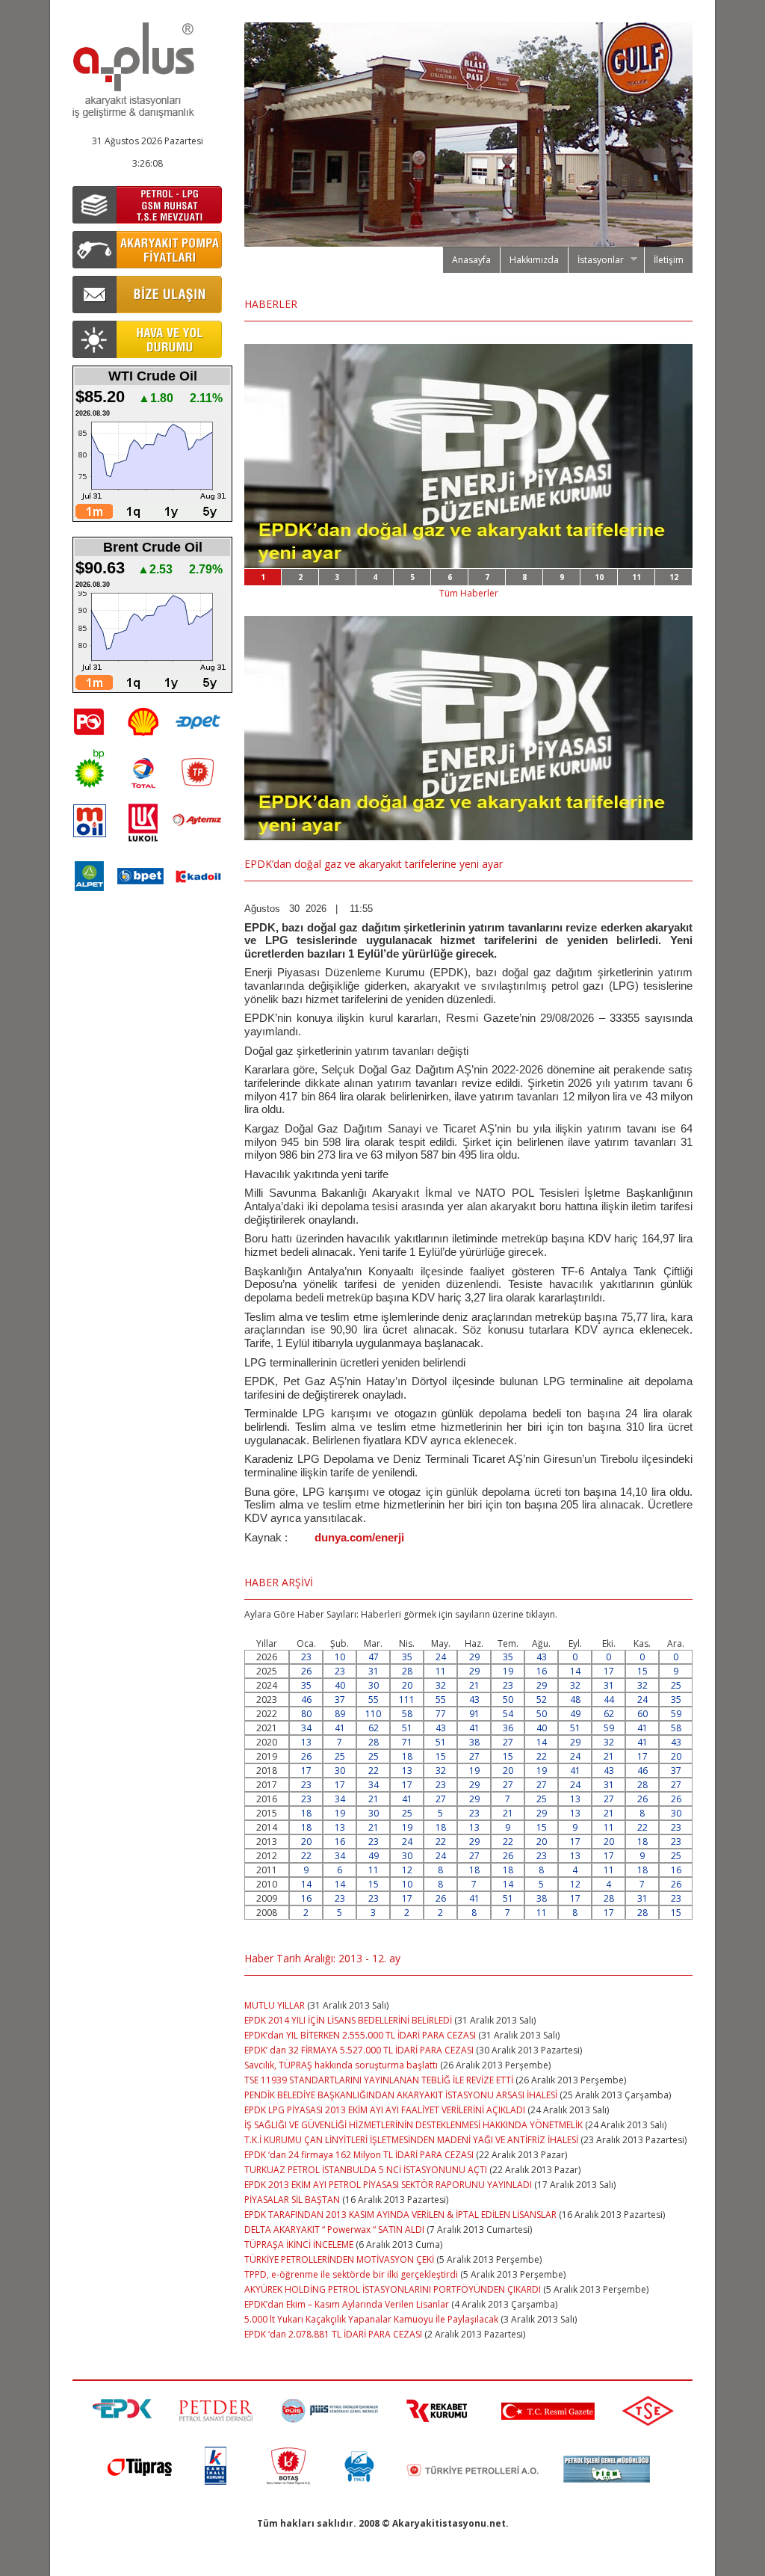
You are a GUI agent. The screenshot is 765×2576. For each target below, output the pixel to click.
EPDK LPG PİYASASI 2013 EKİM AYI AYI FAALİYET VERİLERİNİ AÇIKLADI (386, 2110)
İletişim (669, 260)
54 (508, 1714)
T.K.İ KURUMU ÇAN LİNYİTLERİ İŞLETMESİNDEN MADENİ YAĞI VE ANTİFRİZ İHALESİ (411, 2140)
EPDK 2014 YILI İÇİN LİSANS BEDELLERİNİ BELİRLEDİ (348, 2020)
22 (542, 1756)
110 (373, 1714)
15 (642, 1671)
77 (441, 1714)
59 (676, 1714)
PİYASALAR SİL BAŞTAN (292, 2200)
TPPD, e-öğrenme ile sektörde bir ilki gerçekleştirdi (351, 2274)
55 (374, 1700)
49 (575, 1714)
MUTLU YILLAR (275, 2005)
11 (637, 577)
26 (306, 1671)
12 (674, 577)
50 (508, 1700)
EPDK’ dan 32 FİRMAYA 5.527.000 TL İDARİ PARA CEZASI (359, 2050)
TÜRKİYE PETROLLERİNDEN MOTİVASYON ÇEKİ (339, 2259)
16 (542, 1671)
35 (407, 1657)
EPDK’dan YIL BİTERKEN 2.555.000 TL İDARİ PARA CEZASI (360, 2035)
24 (441, 1657)
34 (306, 1728)
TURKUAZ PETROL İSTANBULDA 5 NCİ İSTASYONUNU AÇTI (366, 2170)
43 (542, 1657)
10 (599, 577)
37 (340, 1700)
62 (609, 1714)
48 (575, 1700)
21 (474, 1685)
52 (542, 1700)
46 (306, 1700)
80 (306, 1714)
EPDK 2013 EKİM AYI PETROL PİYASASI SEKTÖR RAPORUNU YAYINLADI (388, 2185)
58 (407, 1714)
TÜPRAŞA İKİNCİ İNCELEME (299, 2244)
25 (676, 1685)
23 (306, 1657)
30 (374, 1685)
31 (374, 1671)
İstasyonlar (596, 260)
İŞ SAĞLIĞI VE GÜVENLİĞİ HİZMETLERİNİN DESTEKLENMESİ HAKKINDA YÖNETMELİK (414, 2125)
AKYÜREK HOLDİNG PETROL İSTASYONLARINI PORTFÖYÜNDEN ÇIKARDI (393, 2289)
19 (508, 1671)
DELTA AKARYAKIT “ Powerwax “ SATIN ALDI (334, 2230)
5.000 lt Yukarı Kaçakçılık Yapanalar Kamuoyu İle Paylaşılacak (371, 2319)
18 (407, 1756)
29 (474, 1657)
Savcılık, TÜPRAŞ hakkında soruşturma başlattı (341, 2065)
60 (642, 1714)
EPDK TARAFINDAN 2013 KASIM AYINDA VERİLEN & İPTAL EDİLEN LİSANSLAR (400, 2215)
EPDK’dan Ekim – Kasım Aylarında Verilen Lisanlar (347, 2304)
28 (407, 1671)
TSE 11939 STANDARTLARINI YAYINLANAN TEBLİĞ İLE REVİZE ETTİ (379, 2080)
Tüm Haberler (469, 593)
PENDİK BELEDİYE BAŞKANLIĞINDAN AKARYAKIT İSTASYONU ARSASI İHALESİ (401, 2095)
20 (407, 1685)
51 (407, 1728)
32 (441, 1685)
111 (407, 1700)
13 (306, 1742)
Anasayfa (471, 260)
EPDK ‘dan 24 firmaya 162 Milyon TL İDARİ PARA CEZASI (359, 2155)
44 (609, 1700)
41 (340, 1728)
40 (340, 1685)
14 (575, 1671)
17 (609, 1671)
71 (407, 1742)
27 (508, 1742)
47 (374, 1657)
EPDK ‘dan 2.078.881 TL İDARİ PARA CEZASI (333, 2334)
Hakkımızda (534, 260)
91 (474, 1714)
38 (474, 1742)
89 (340, 1714)
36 (508, 1728)
